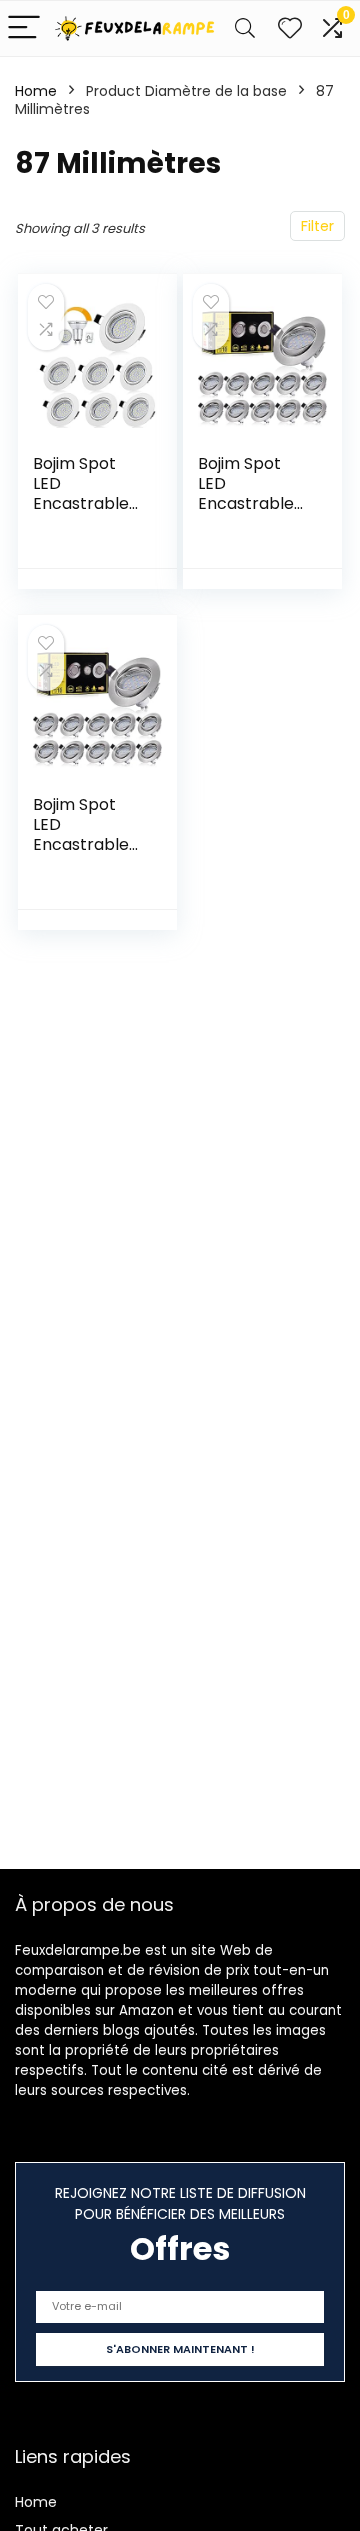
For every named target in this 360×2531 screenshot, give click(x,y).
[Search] (245, 28)
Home (36, 91)
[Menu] (24, 28)
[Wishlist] (290, 28)
